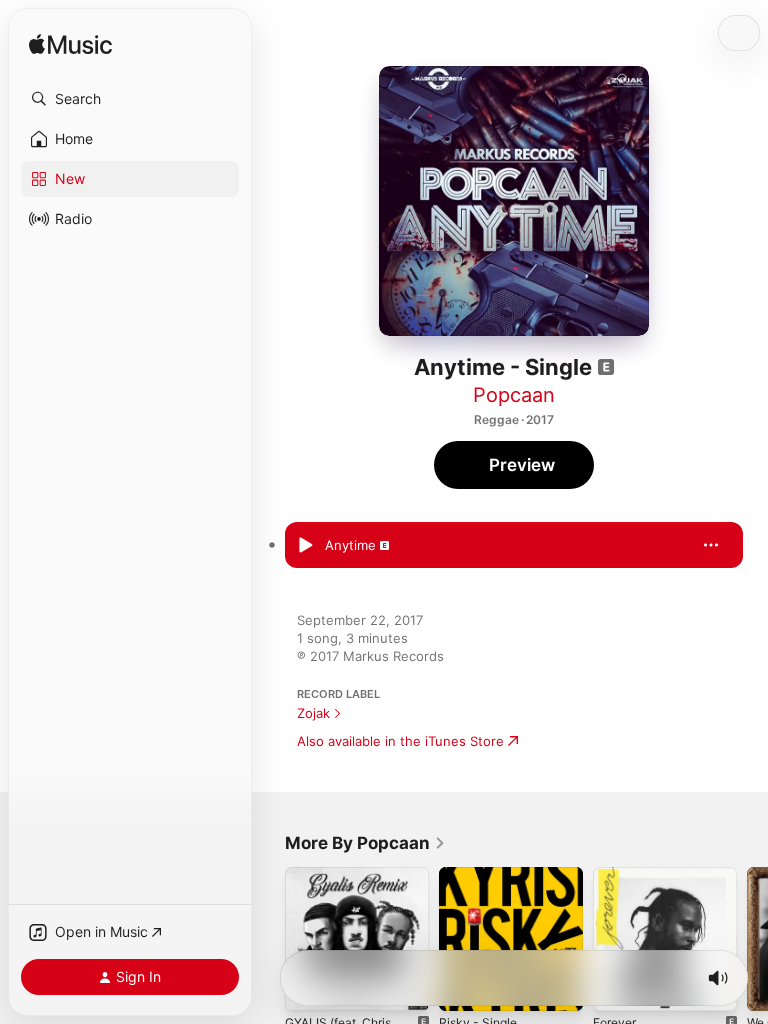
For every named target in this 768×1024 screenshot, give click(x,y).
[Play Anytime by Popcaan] (305, 545)
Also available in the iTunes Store (400, 741)
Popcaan (514, 395)
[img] (70, 45)
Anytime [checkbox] (350, 545)
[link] (365, 843)
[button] (130, 99)
